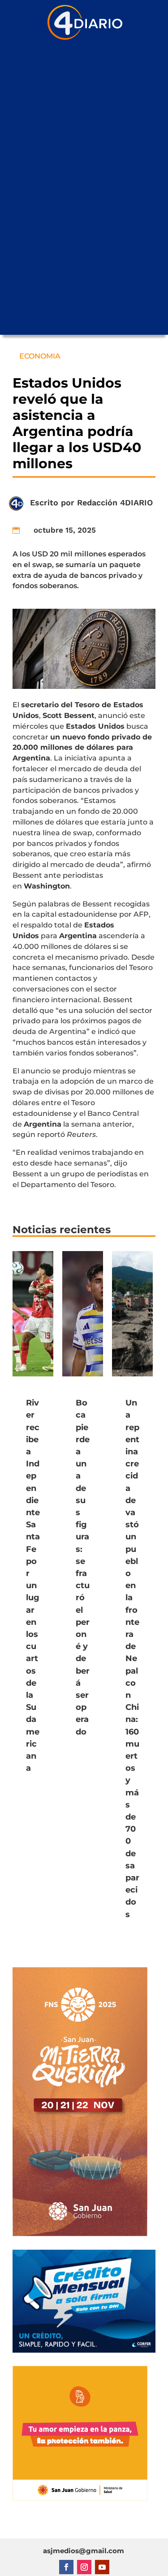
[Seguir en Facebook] (66, 2567)
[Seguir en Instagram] (84, 2567)
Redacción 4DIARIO (115, 502)
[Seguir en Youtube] (102, 2567)
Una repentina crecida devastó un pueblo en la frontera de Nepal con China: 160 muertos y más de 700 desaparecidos (132, 1659)
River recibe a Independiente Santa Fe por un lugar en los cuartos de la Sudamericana (33, 1585)
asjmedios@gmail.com (84, 2551)
